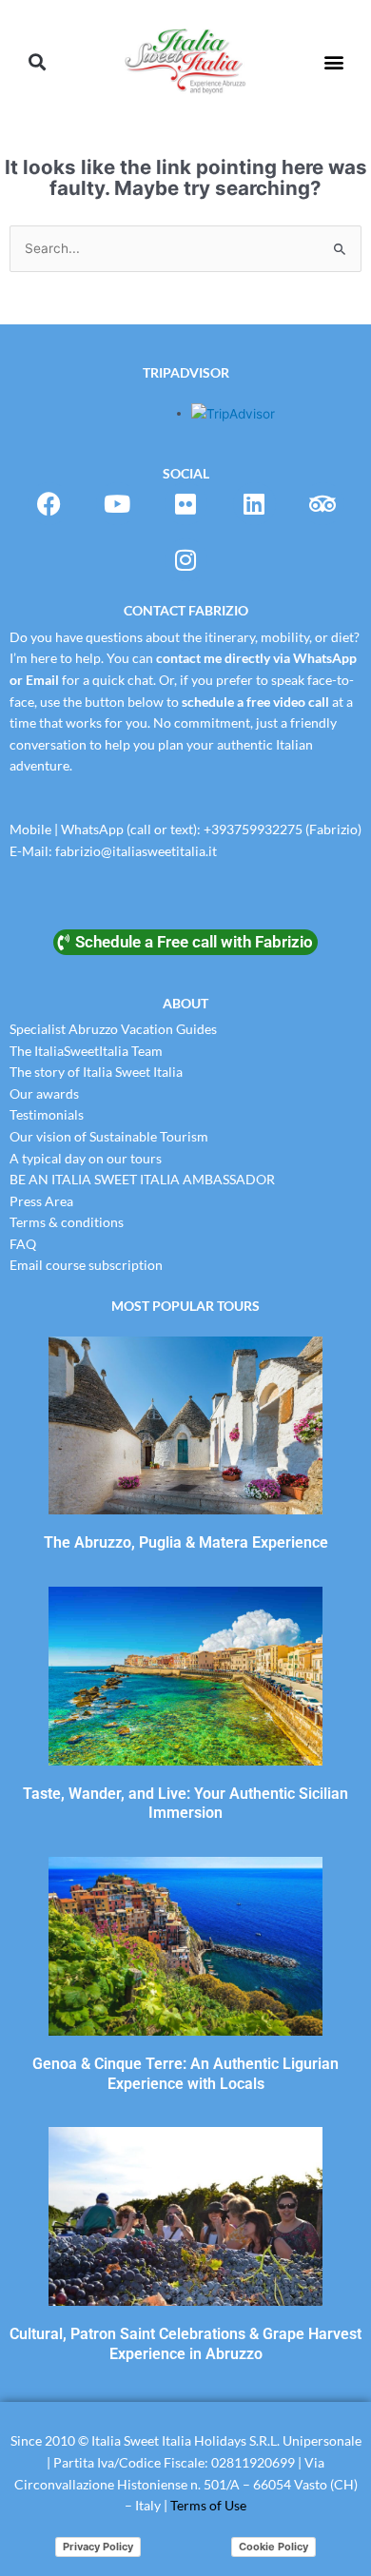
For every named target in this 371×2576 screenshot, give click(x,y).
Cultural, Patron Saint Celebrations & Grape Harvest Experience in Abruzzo (185, 2344)
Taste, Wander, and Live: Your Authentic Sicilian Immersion (185, 1804)
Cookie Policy (273, 2547)
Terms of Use (208, 2505)
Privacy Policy (98, 2547)
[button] (38, 62)
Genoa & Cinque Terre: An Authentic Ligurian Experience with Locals (185, 2074)
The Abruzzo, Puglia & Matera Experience (186, 1542)
